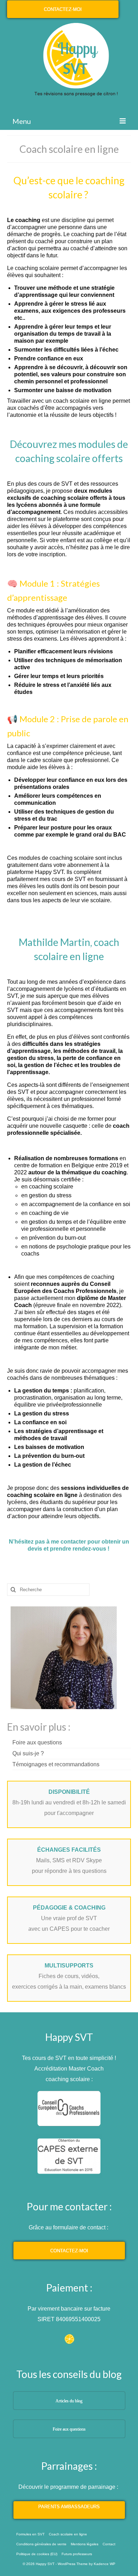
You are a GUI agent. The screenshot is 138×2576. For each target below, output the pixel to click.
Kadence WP (105, 2564)
